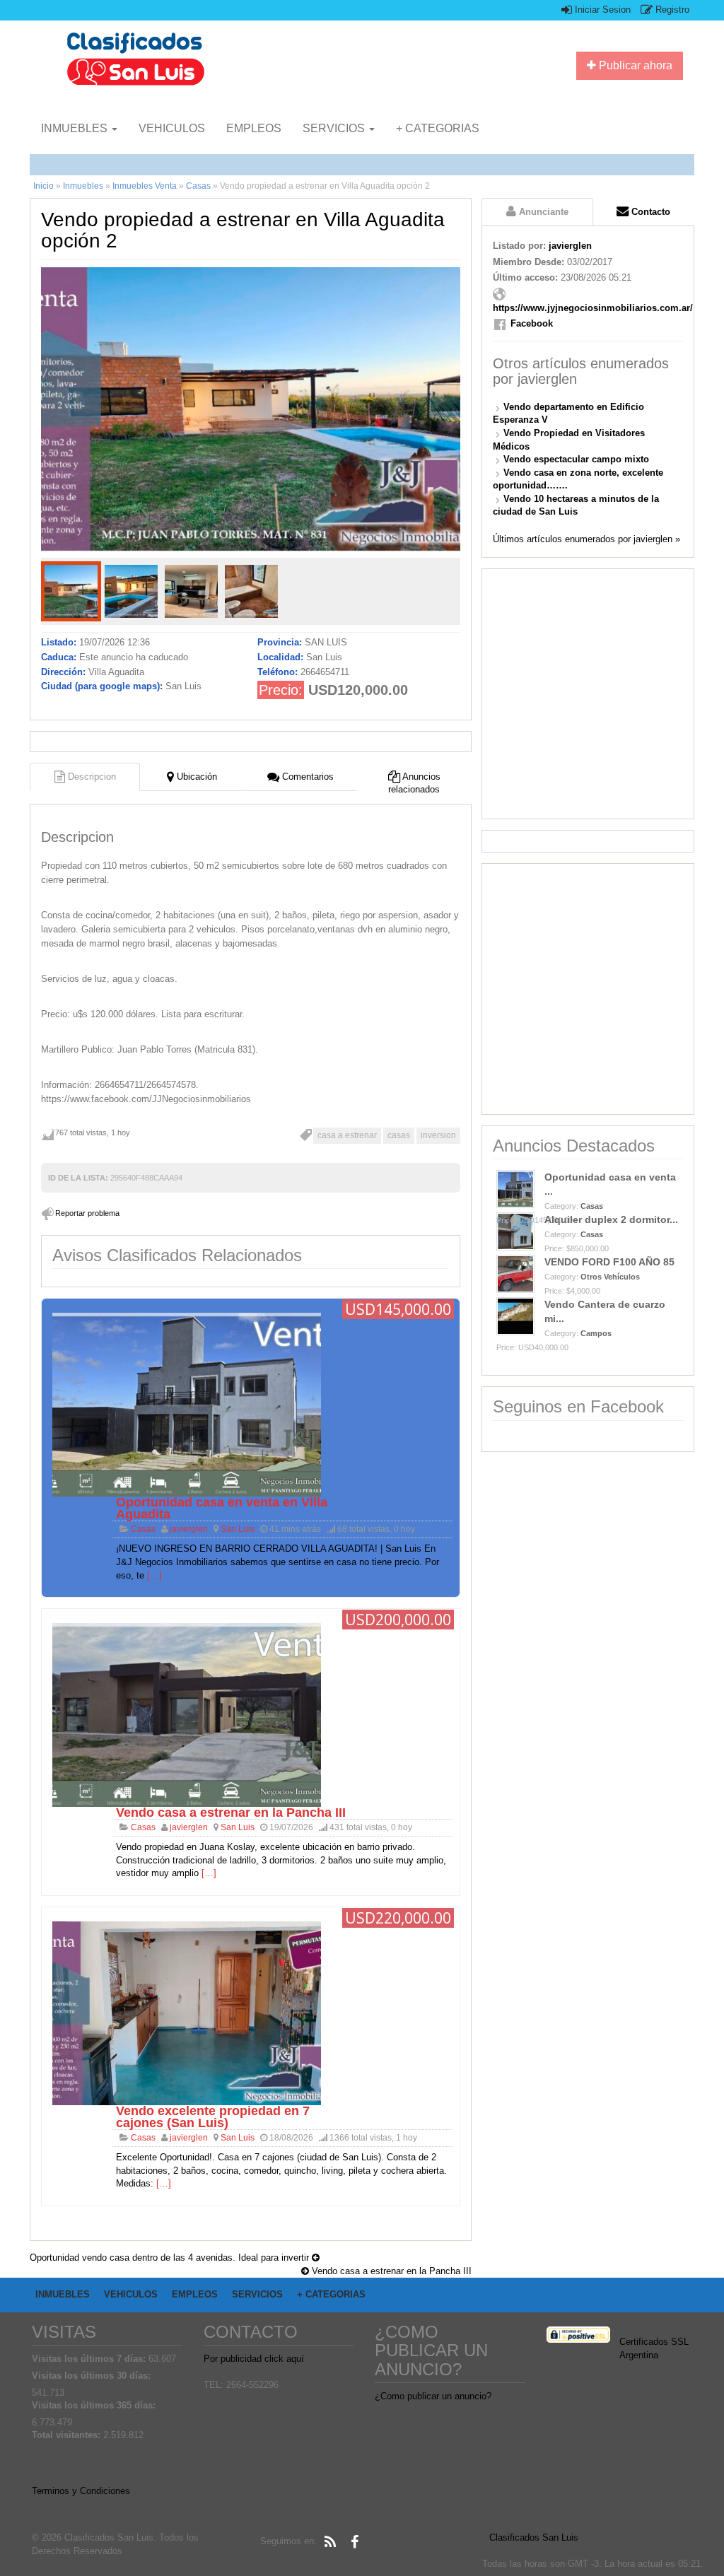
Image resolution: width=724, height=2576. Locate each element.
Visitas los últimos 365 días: (95, 2405)
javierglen (189, 1529)
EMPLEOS (254, 128)
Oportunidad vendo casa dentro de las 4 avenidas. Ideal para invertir (171, 2258)
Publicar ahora (634, 65)
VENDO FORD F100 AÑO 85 (609, 1262)
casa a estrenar (347, 1135)
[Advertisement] (588, 694)
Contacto (649, 212)
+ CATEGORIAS (438, 128)
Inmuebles (83, 186)
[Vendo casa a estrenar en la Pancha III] (187, 1715)
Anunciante (542, 212)
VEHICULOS (172, 128)
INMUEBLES (76, 128)
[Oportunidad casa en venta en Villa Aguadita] (187, 1404)
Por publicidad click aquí (254, 2359)
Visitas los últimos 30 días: (93, 2376)
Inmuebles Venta (145, 186)
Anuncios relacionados (414, 783)
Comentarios (306, 777)
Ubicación (195, 777)
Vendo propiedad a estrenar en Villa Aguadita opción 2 (243, 230)
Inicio (43, 186)
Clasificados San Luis (534, 2537)
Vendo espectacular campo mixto (576, 459)
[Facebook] (354, 2542)
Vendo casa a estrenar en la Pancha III (231, 1813)
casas (399, 1135)
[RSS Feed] (330, 2542)
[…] (154, 1575)
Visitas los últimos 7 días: (90, 2359)
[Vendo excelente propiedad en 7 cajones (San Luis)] (187, 2012)
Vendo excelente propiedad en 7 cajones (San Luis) (213, 2117)
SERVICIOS (335, 128)
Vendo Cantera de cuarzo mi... (605, 1311)
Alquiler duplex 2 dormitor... (611, 1219)
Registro (671, 10)
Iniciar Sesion (601, 10)
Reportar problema (87, 1213)
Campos (596, 1333)
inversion (438, 1135)
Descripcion (90, 777)
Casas (198, 186)
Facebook (532, 323)
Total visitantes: (68, 2435)
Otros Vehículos (610, 1277)
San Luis (238, 1529)
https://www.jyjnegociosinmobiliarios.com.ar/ (593, 308)
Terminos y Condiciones (81, 2491)
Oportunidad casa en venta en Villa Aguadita (222, 1508)
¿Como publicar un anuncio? (433, 2396)
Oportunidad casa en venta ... (610, 1184)
